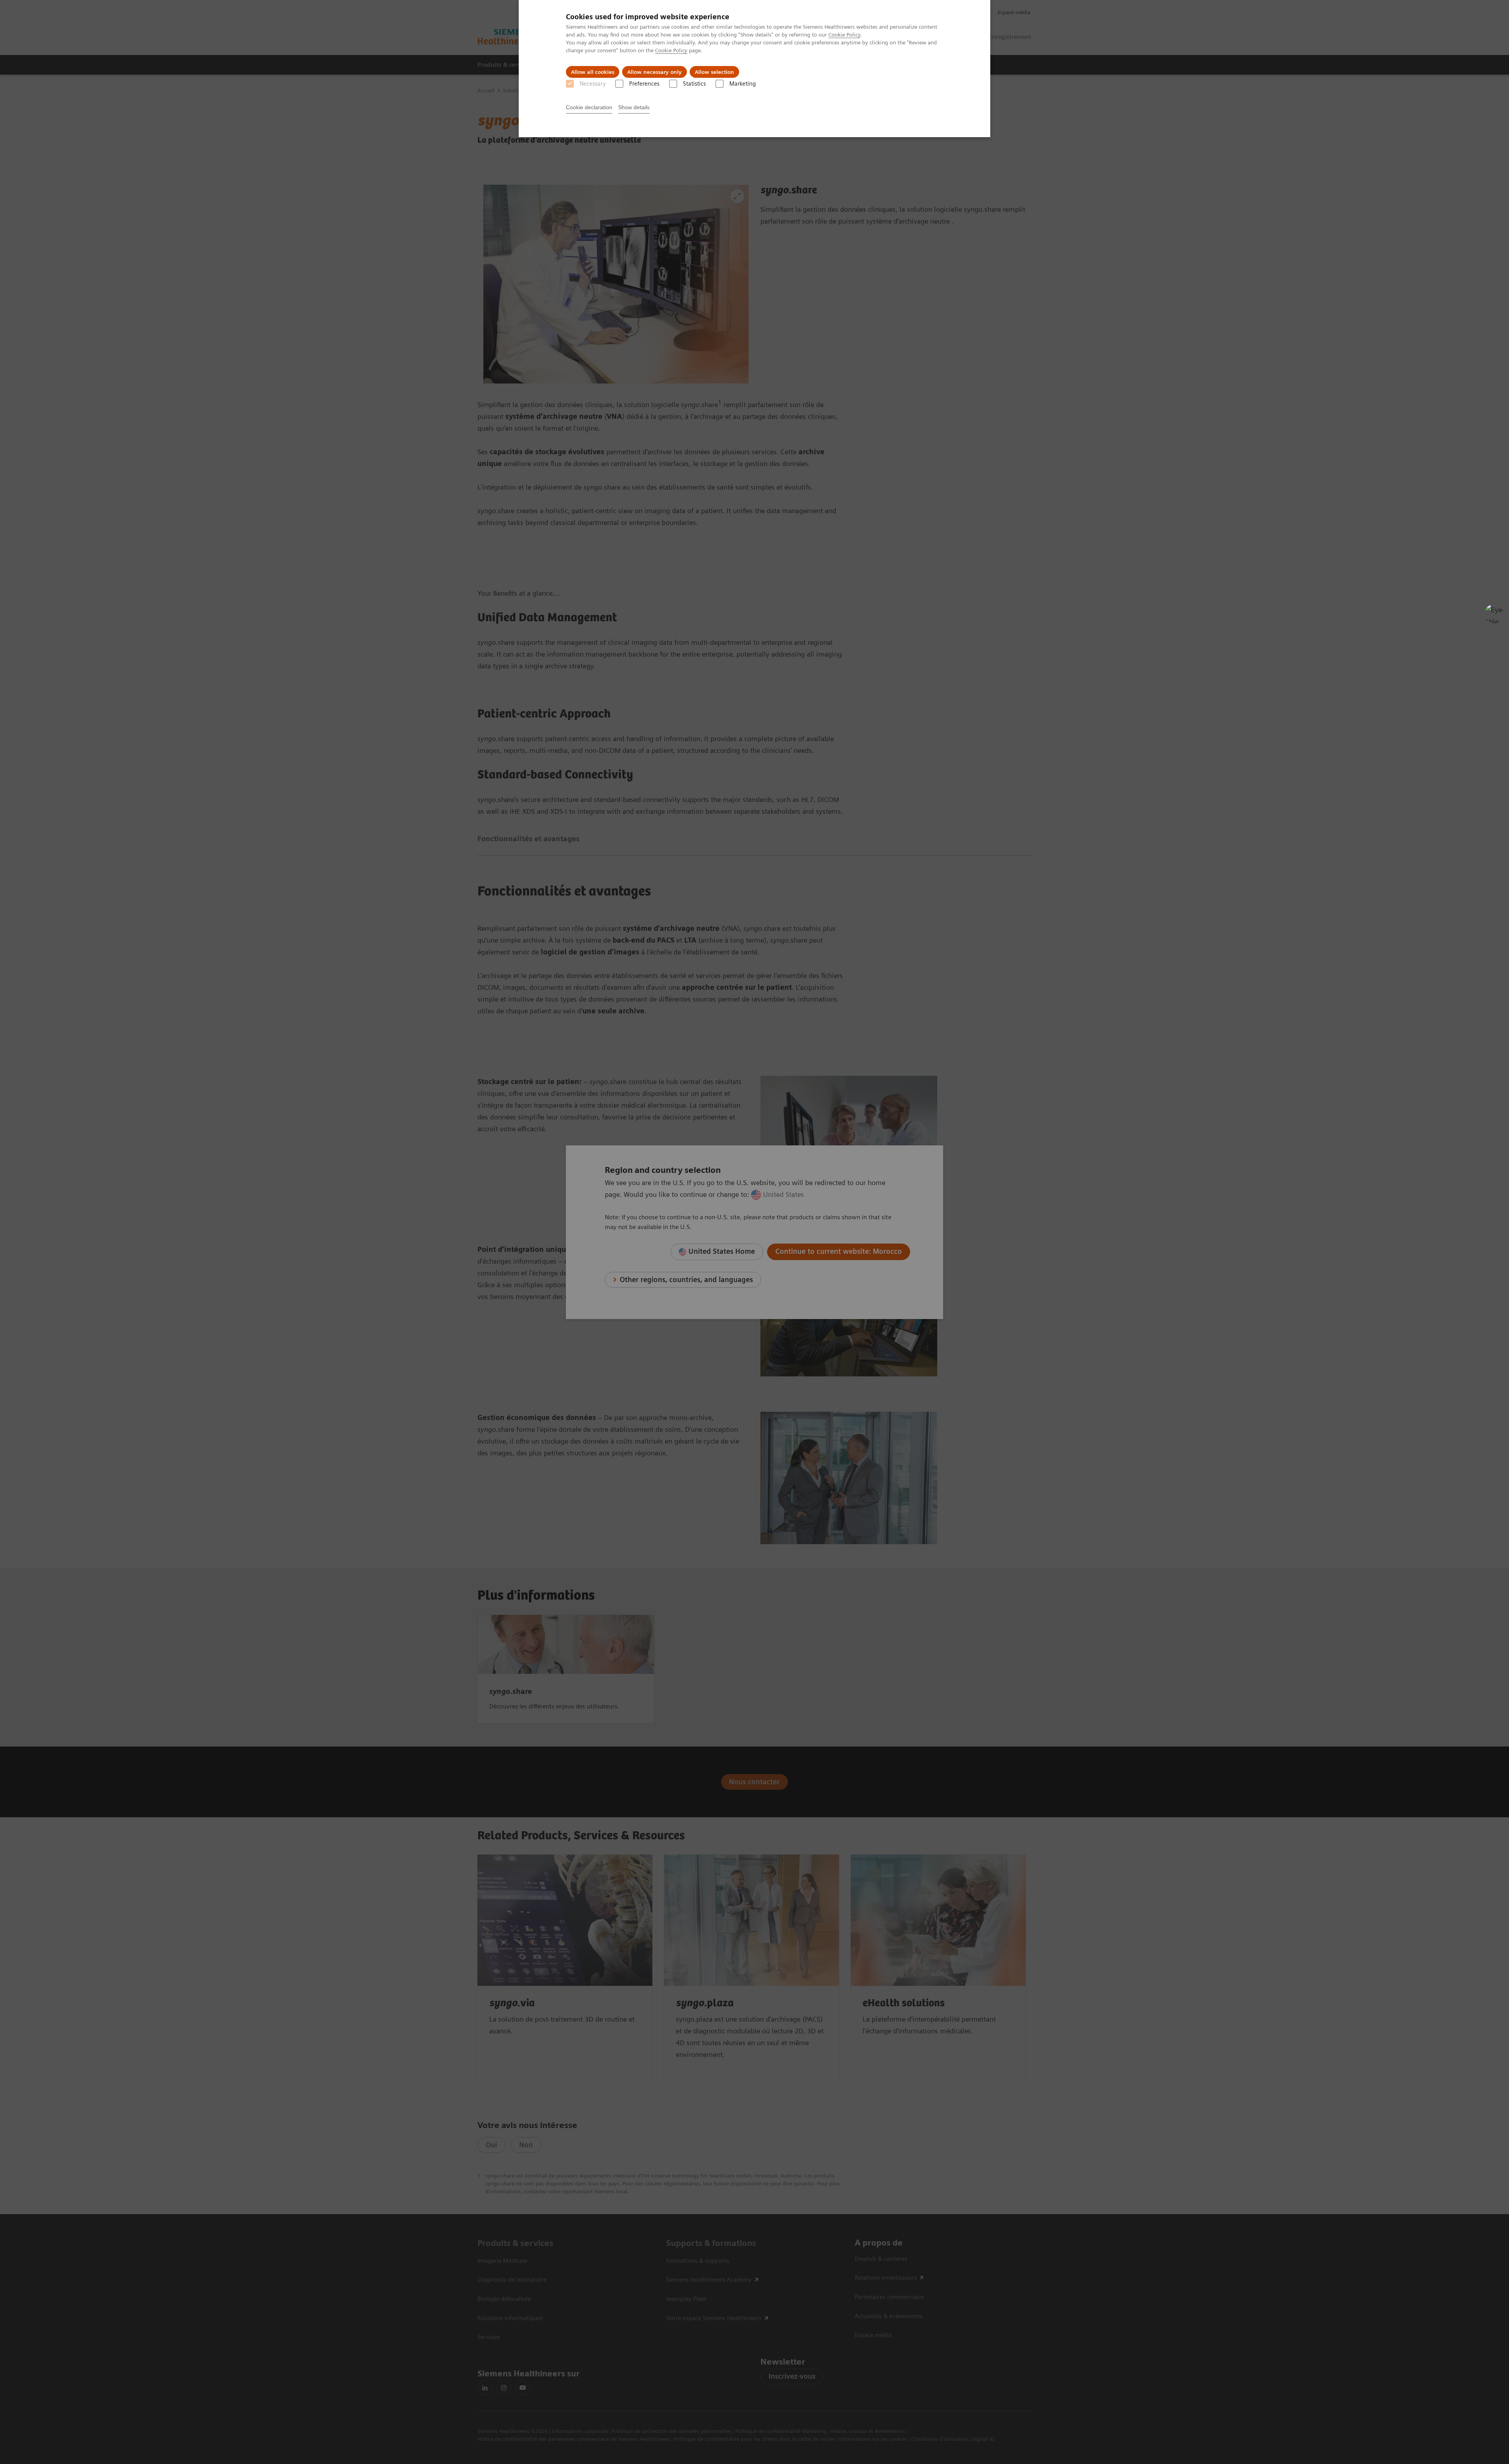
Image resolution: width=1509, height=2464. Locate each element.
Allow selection (714, 72)
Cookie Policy (844, 35)
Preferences (644, 84)
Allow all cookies (593, 72)
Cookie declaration (589, 107)
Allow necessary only (654, 72)
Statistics (694, 84)
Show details (634, 107)
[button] (1494, 614)
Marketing (743, 84)
